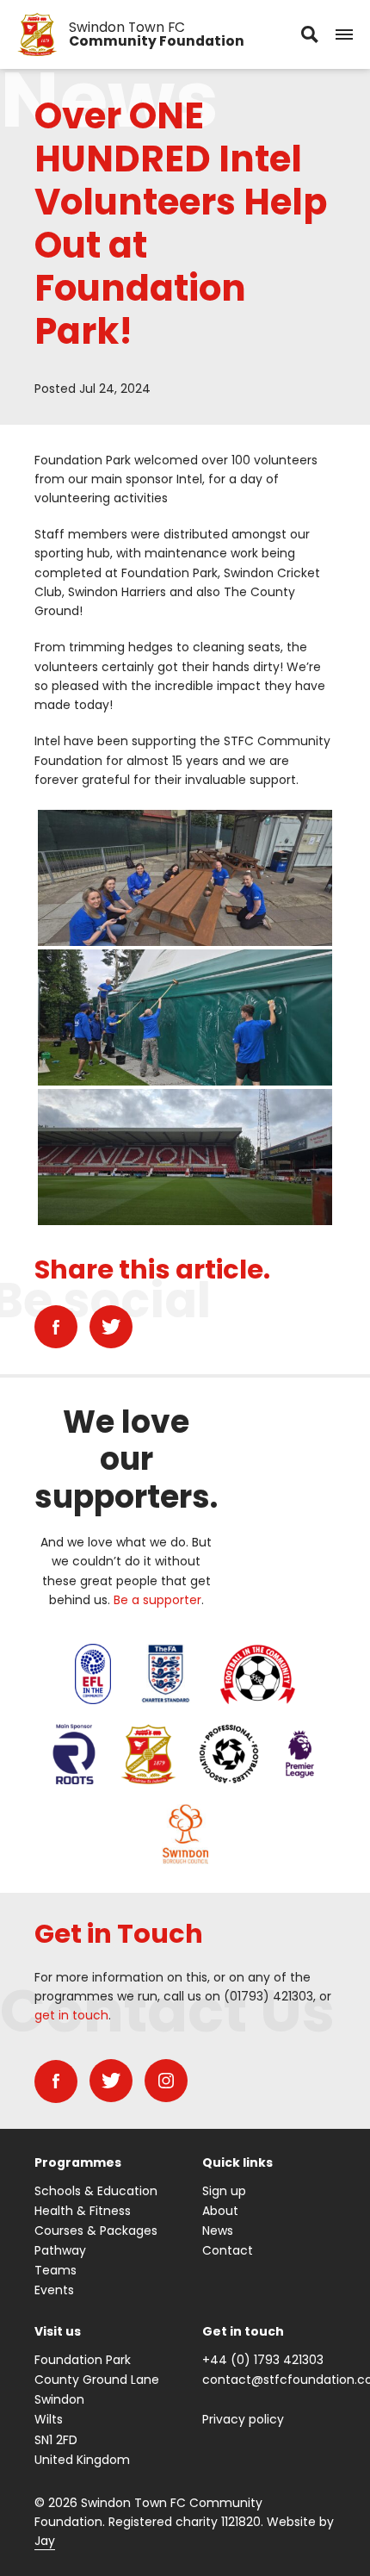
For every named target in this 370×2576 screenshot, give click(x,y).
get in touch (71, 2015)
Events (54, 2290)
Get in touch (243, 2331)
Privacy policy (243, 2419)
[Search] (310, 34)
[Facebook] (56, 1327)
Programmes (78, 2162)
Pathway (60, 2250)
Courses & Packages (96, 2231)
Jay (45, 2541)
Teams (55, 2270)
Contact (228, 2250)
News (218, 2231)
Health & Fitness (83, 2211)
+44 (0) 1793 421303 (263, 2360)
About (220, 2211)
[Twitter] (111, 1327)
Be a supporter (157, 1600)
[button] (344, 34)
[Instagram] (166, 2081)
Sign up (224, 2191)
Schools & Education (96, 2191)
